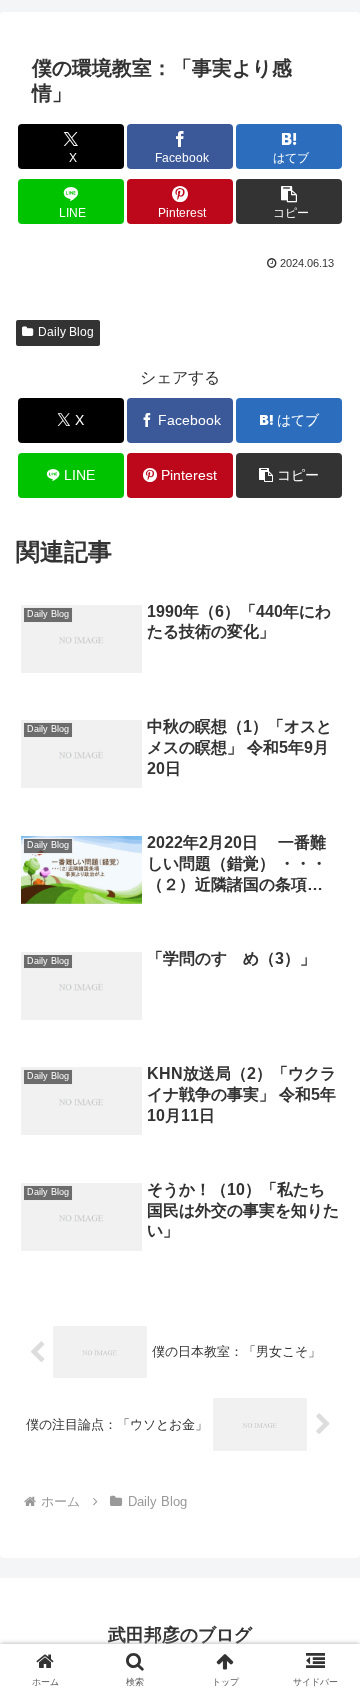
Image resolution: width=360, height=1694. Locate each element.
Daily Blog (66, 332)
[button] (289, 201)
